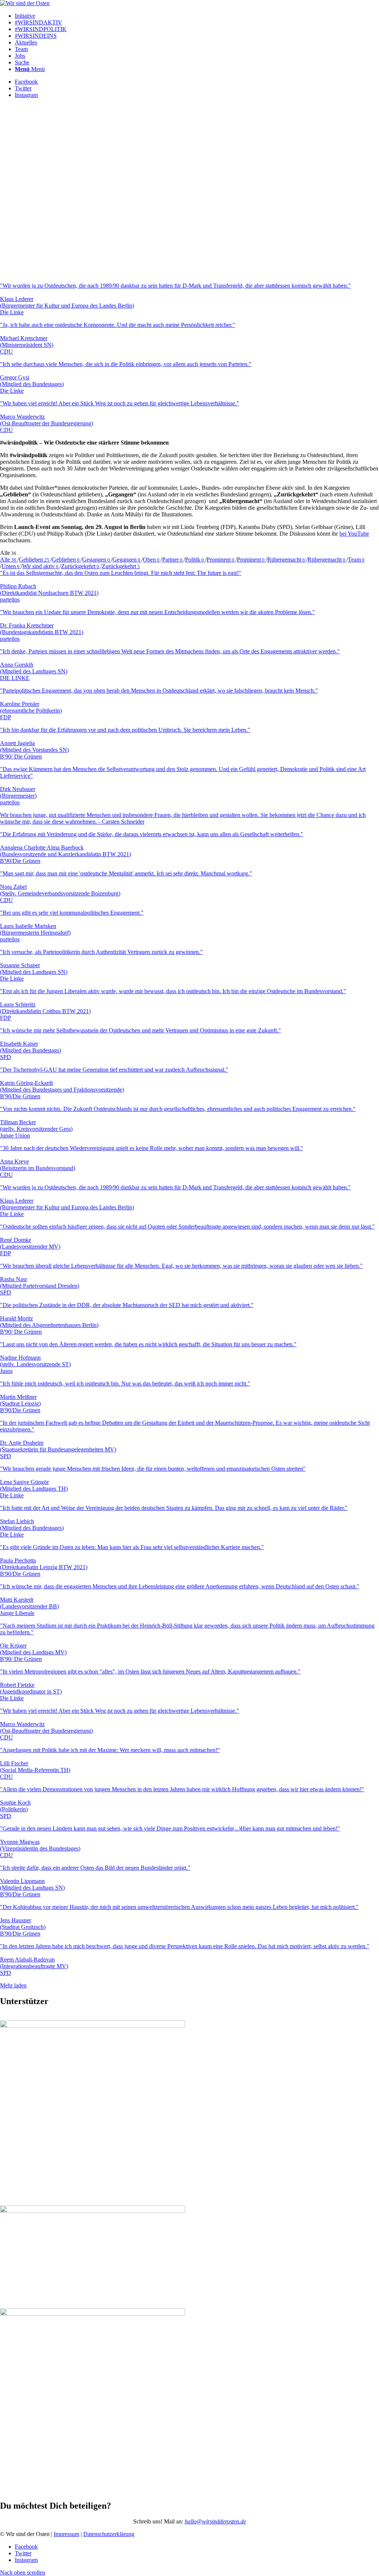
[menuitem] (197, 16)
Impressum (66, 2534)
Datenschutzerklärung (109, 2534)
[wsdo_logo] (25, 3)
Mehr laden (13, 1985)
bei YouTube (354, 534)
